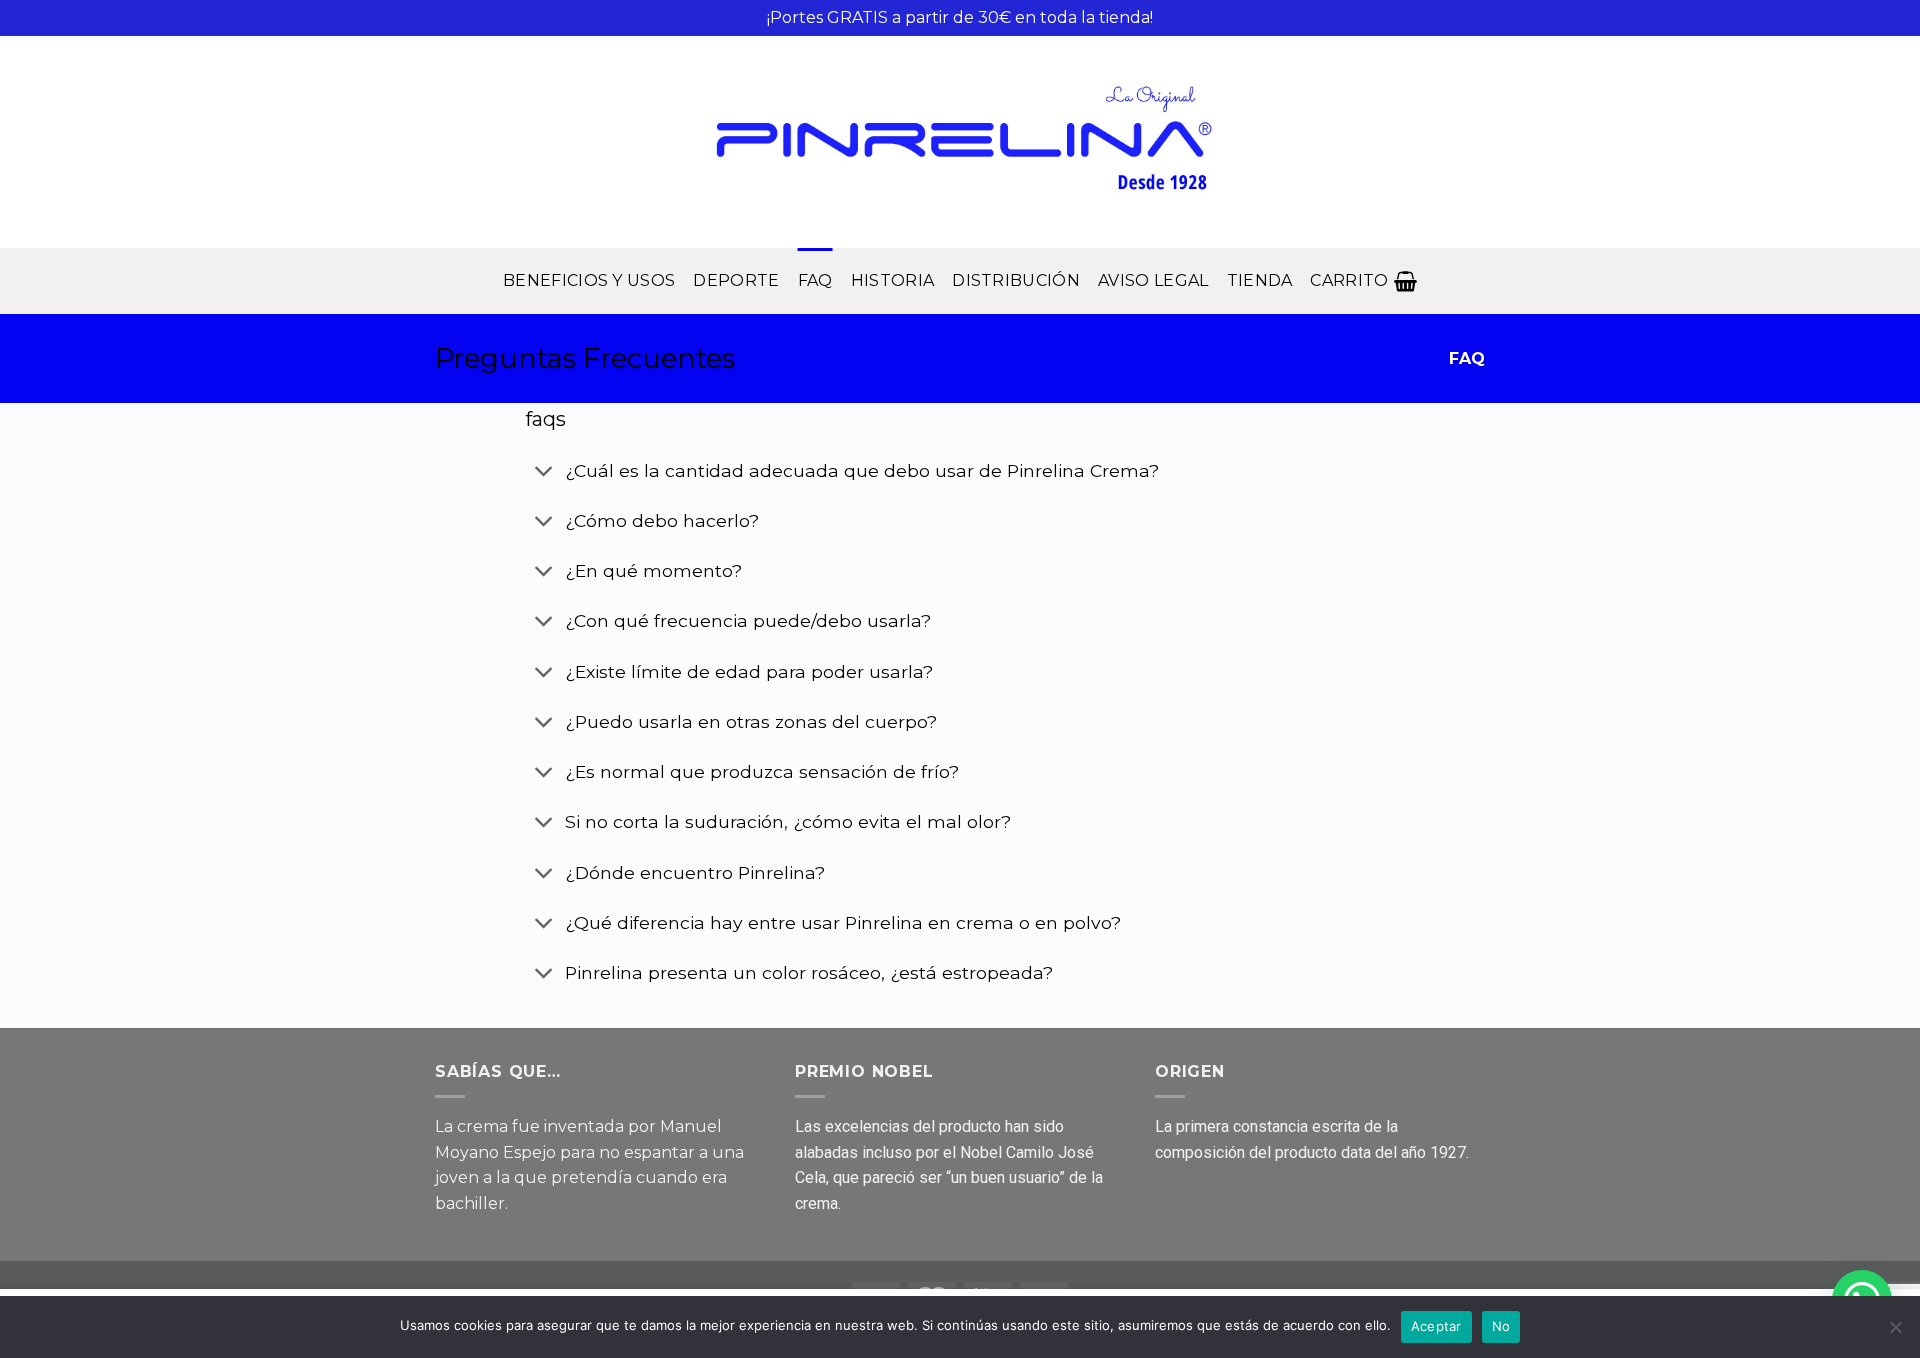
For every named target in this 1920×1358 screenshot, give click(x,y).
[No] (1895, 1333)
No (1501, 1326)
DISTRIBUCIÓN (1016, 280)
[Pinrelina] (960, 142)
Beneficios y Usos (589, 280)
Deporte (736, 280)
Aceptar (1436, 1326)
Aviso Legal (1153, 280)
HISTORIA (893, 280)
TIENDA (1260, 280)
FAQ (815, 280)
